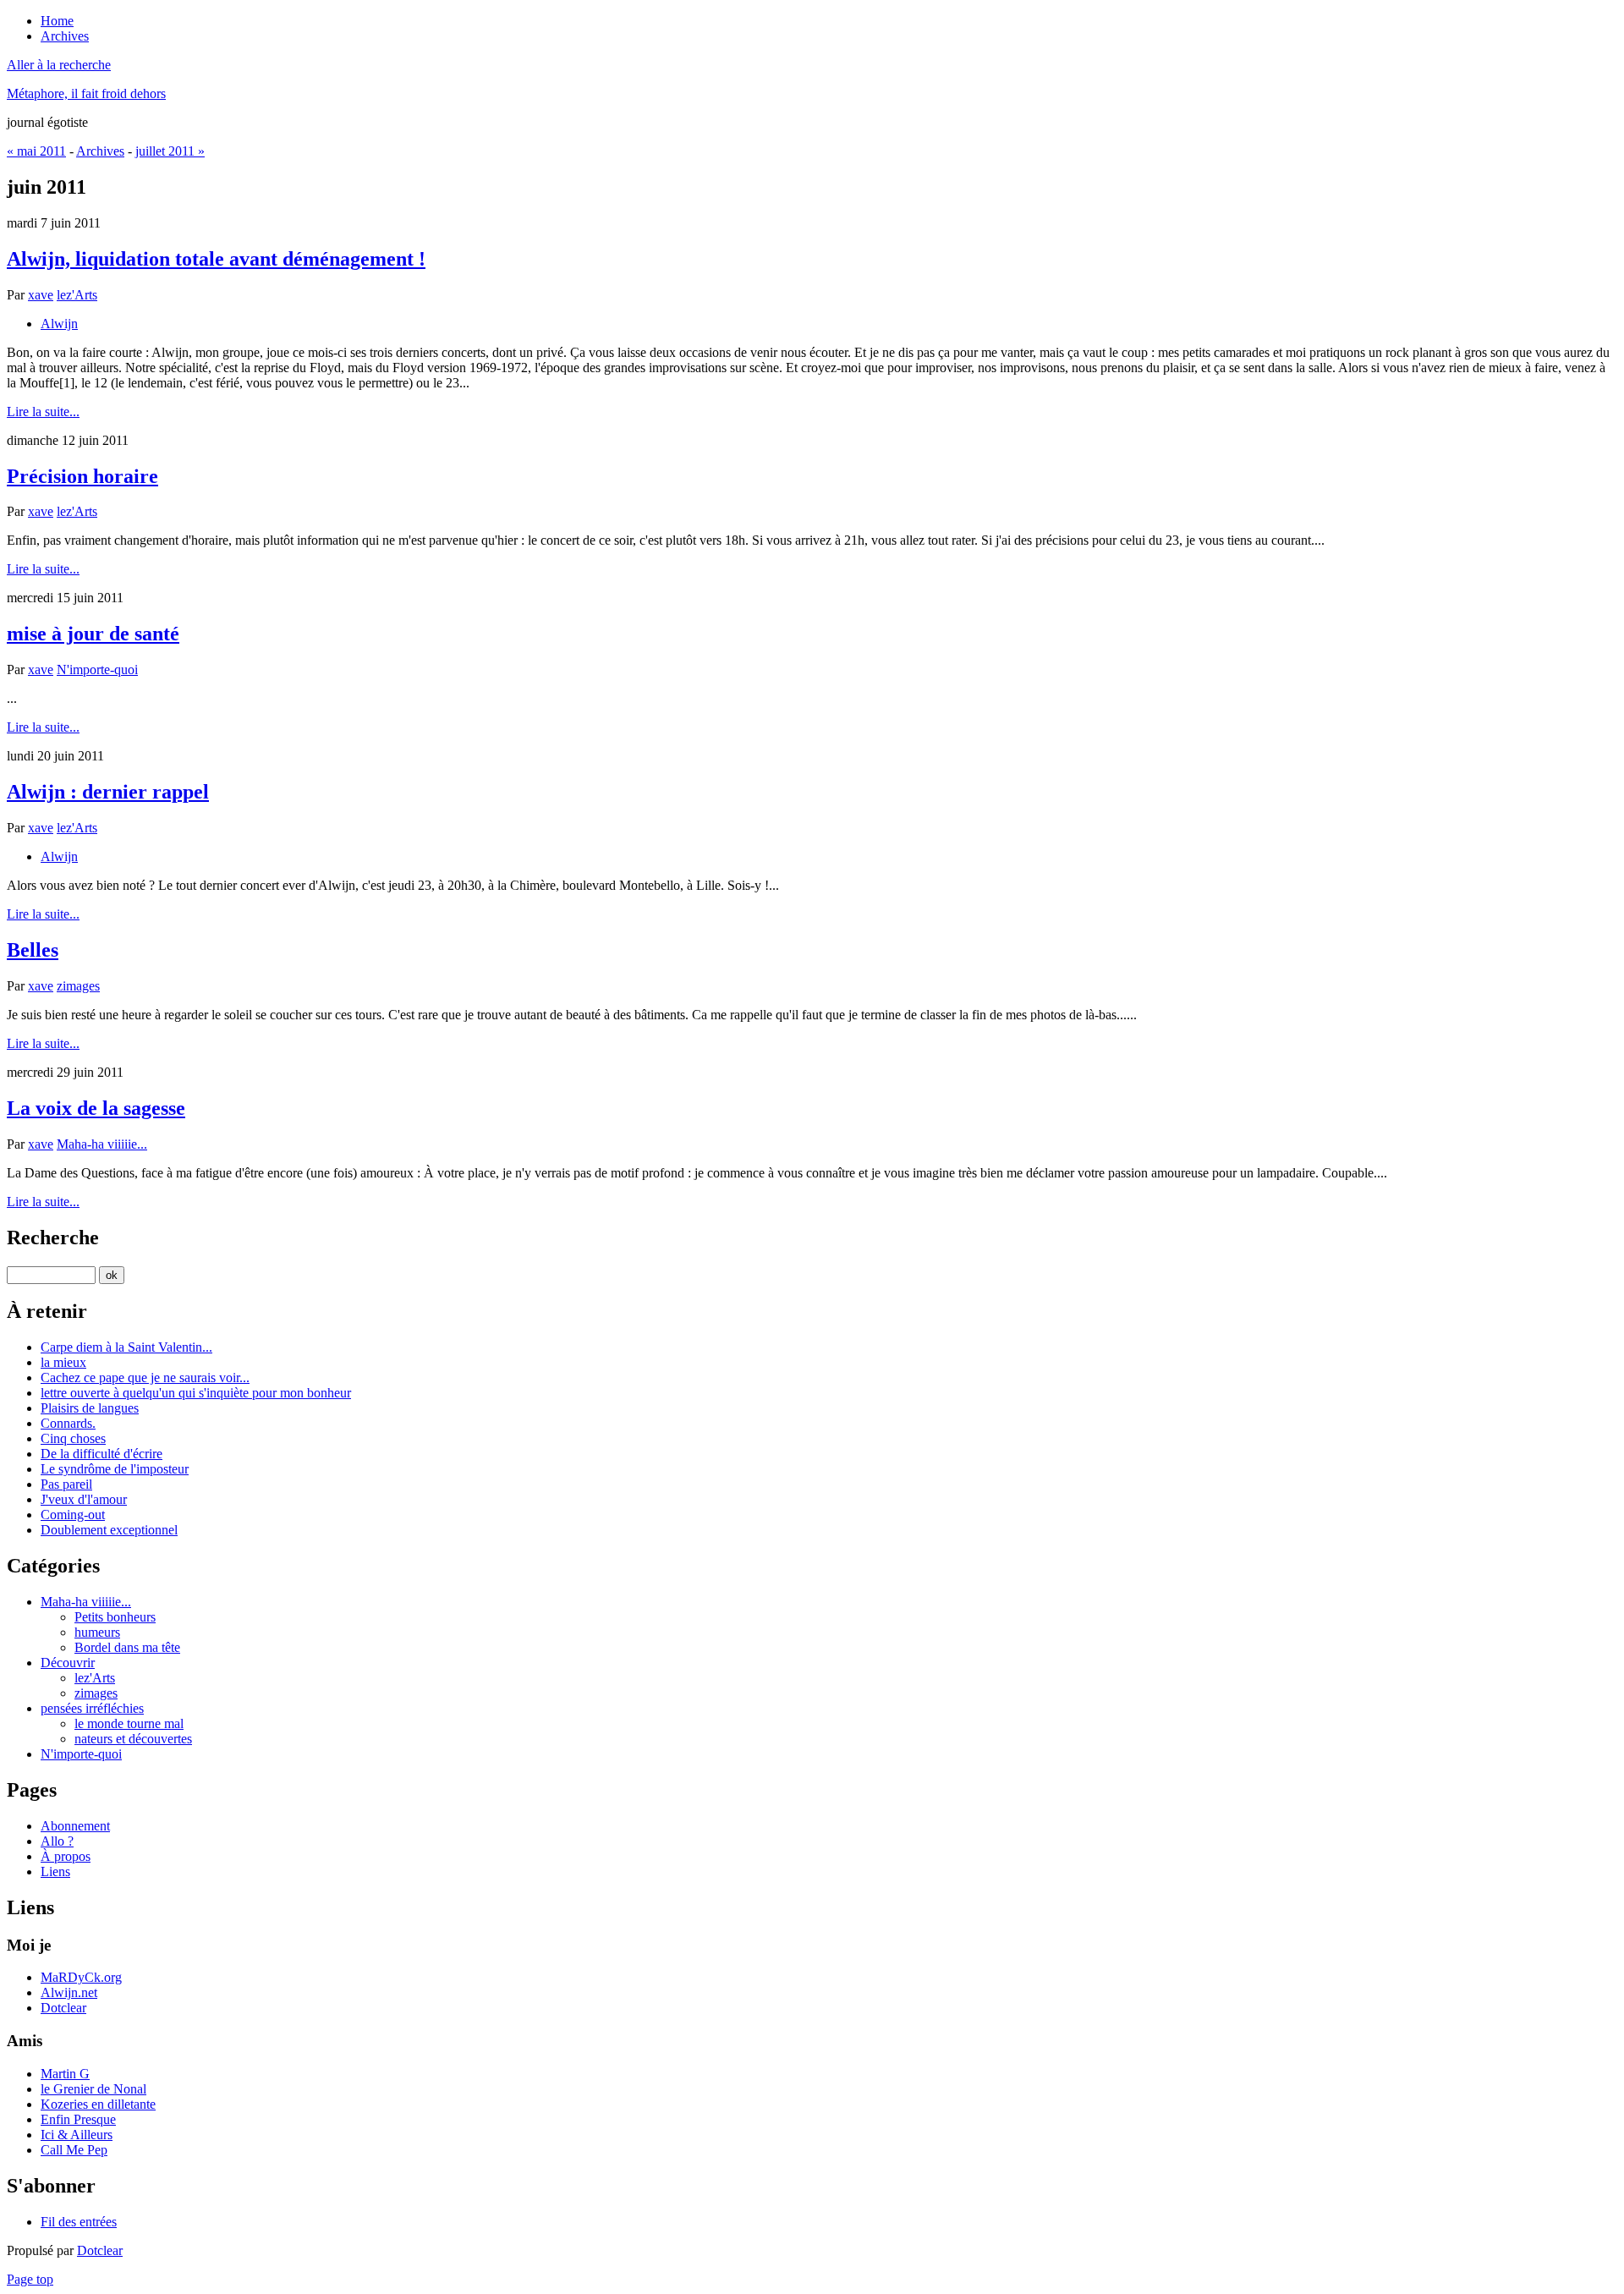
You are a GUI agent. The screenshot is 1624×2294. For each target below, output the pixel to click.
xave (41, 295)
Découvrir (68, 1663)
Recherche (53, 1238)
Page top (30, 2279)
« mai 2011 (36, 151)
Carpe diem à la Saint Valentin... (126, 1347)
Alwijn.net (69, 1992)
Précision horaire (82, 476)
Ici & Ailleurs (77, 2135)
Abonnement (75, 1826)
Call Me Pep (74, 2150)
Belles (33, 950)
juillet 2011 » (170, 151)
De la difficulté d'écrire (101, 1454)
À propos (66, 1856)
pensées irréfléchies (92, 1708)
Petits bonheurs (115, 1617)
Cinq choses (73, 1438)
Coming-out (73, 1515)
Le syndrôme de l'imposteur (115, 1469)
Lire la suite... (43, 412)
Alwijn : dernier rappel (108, 792)
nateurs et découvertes (133, 1739)
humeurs (97, 1632)
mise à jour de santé (93, 634)
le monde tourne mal (129, 1723)
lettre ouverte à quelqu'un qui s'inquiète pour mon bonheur (196, 1393)
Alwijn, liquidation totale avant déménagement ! (216, 259)
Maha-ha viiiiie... (102, 1144)
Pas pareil (66, 1484)
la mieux (63, 1362)
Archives (100, 151)
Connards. (68, 1423)
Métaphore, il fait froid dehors (86, 93)
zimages (78, 986)
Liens (55, 1871)
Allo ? (57, 1841)
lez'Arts (77, 295)
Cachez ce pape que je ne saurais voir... (145, 1377)
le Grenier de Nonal (93, 2089)
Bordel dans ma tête (127, 1647)
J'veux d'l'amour (84, 1499)
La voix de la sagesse (96, 1108)
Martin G (65, 2074)
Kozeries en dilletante (98, 2104)
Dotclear (63, 2008)
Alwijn (59, 324)
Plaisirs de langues (90, 1408)
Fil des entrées (79, 2222)
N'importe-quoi (97, 670)
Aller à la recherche (59, 65)
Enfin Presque (78, 2119)
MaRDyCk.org (81, 1977)
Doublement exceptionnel (109, 1530)
